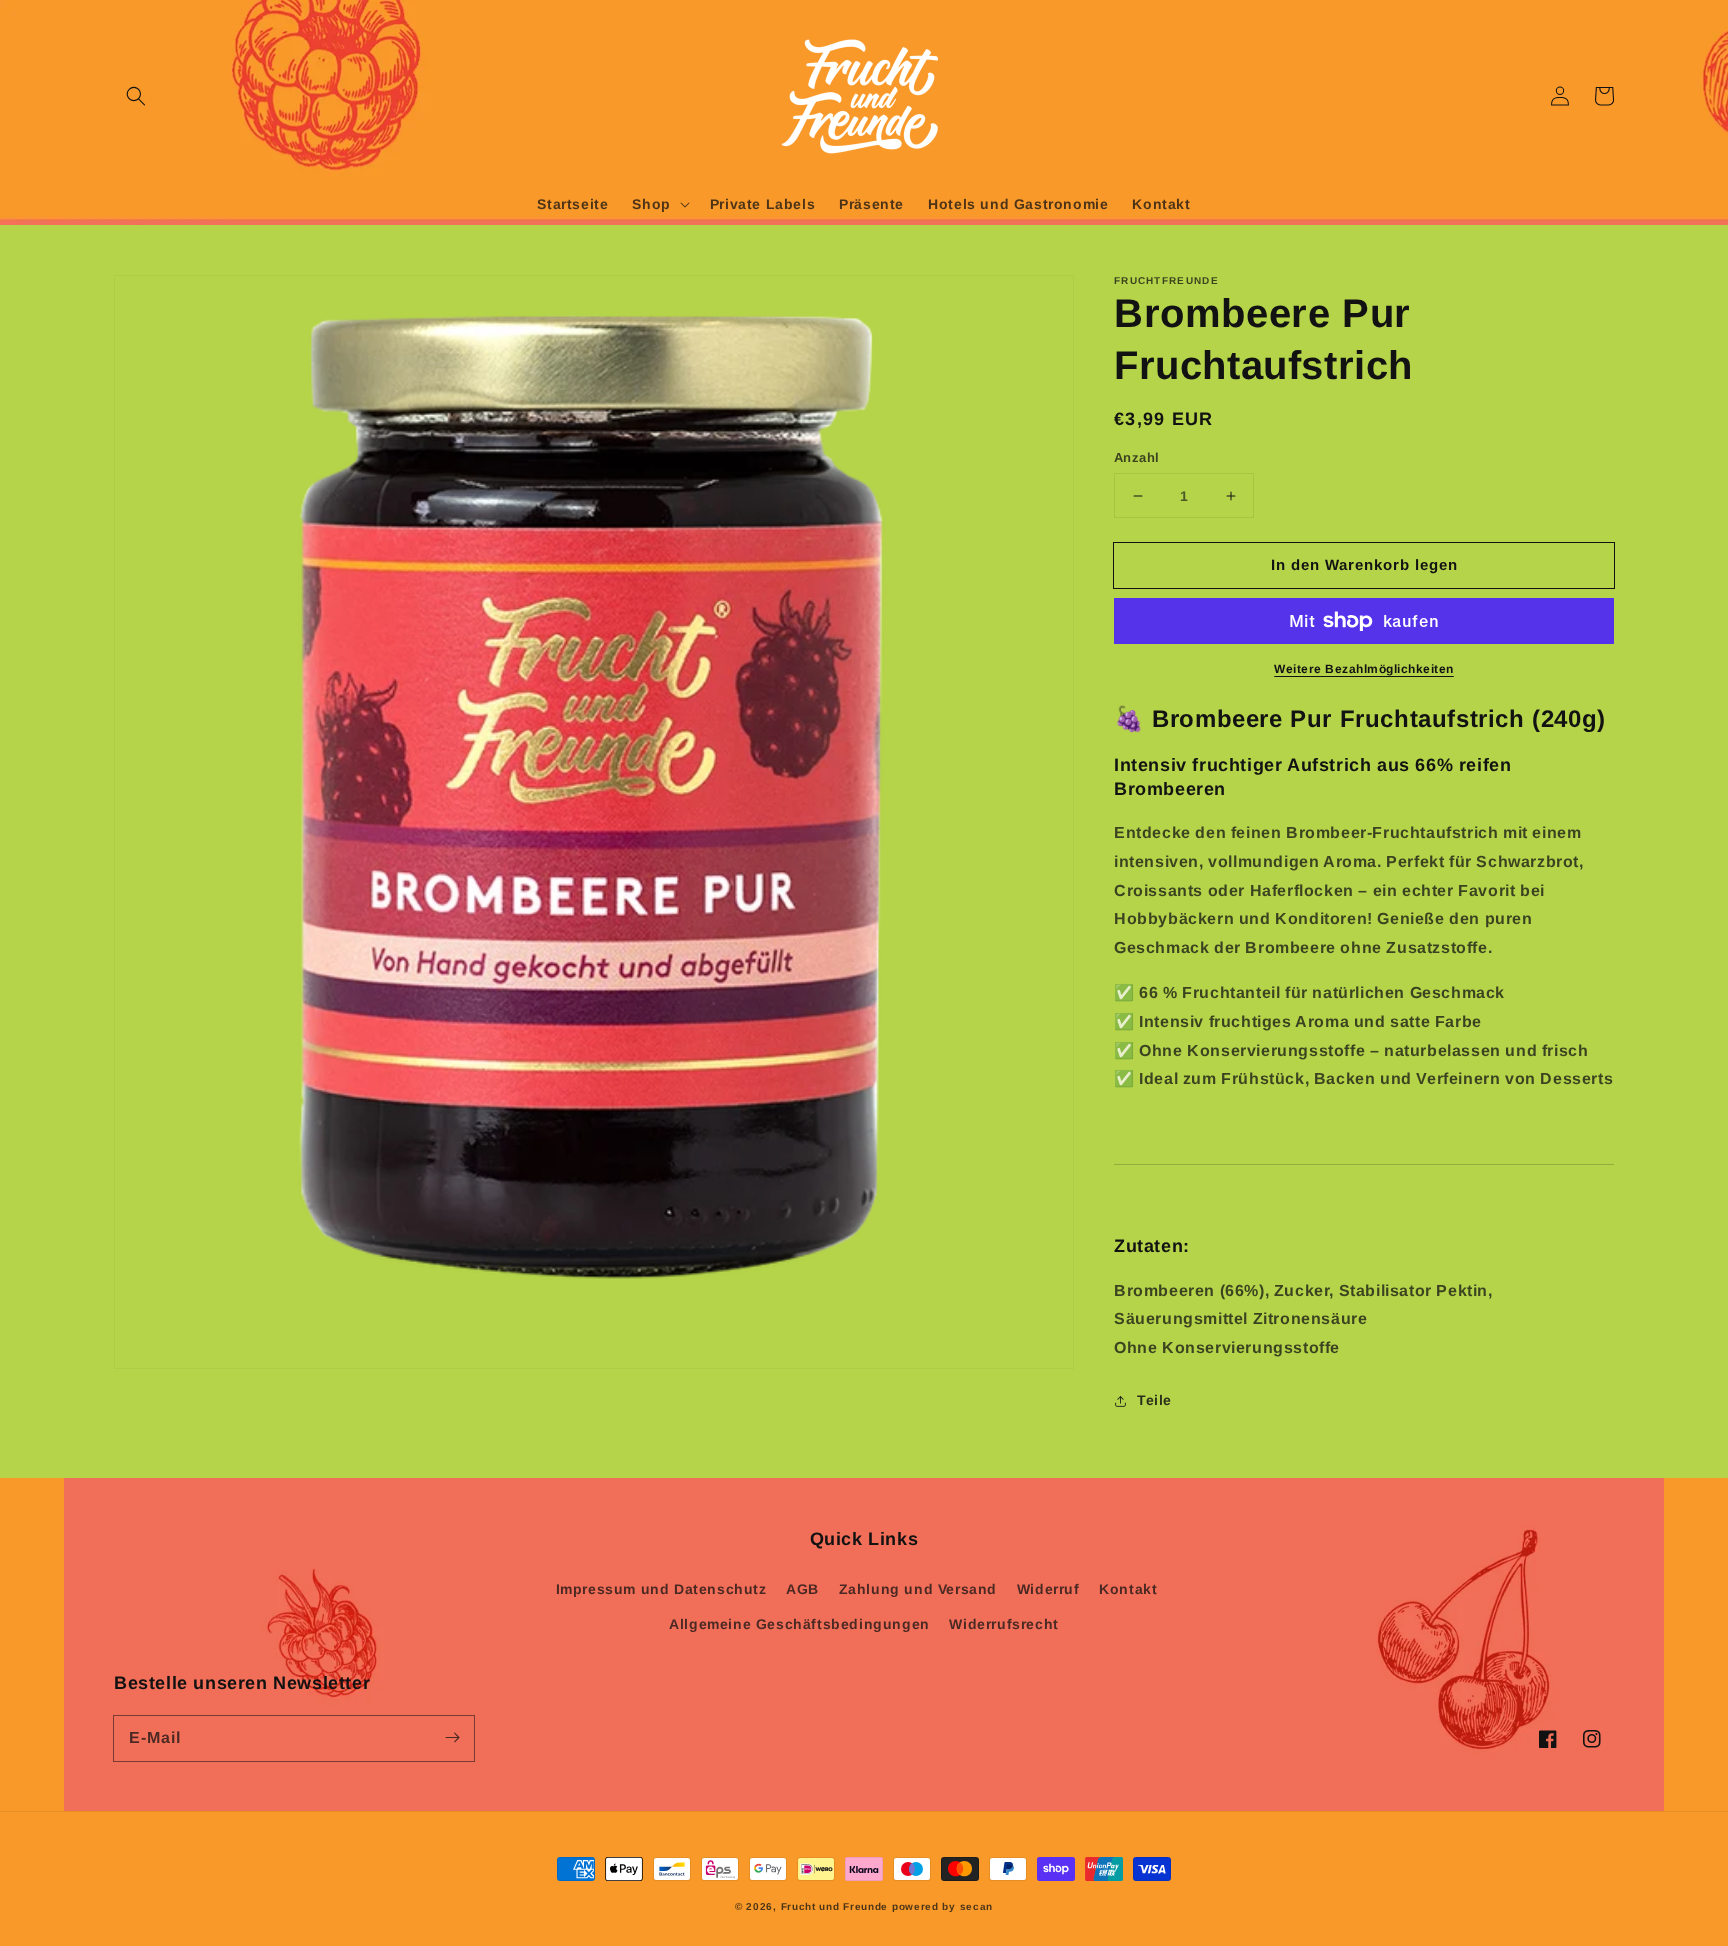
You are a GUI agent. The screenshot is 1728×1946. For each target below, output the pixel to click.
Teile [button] (1154, 1400)
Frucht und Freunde (835, 1906)
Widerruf (1048, 1589)
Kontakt (1128, 1589)
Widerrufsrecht (1003, 1624)
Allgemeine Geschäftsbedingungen (799, 1624)
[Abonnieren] (452, 1738)
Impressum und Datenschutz (661, 1589)
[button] (136, 96)
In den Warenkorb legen (1364, 564)
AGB (802, 1589)
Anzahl (1136, 457)
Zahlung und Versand (918, 1589)
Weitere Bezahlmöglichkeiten (1364, 669)
